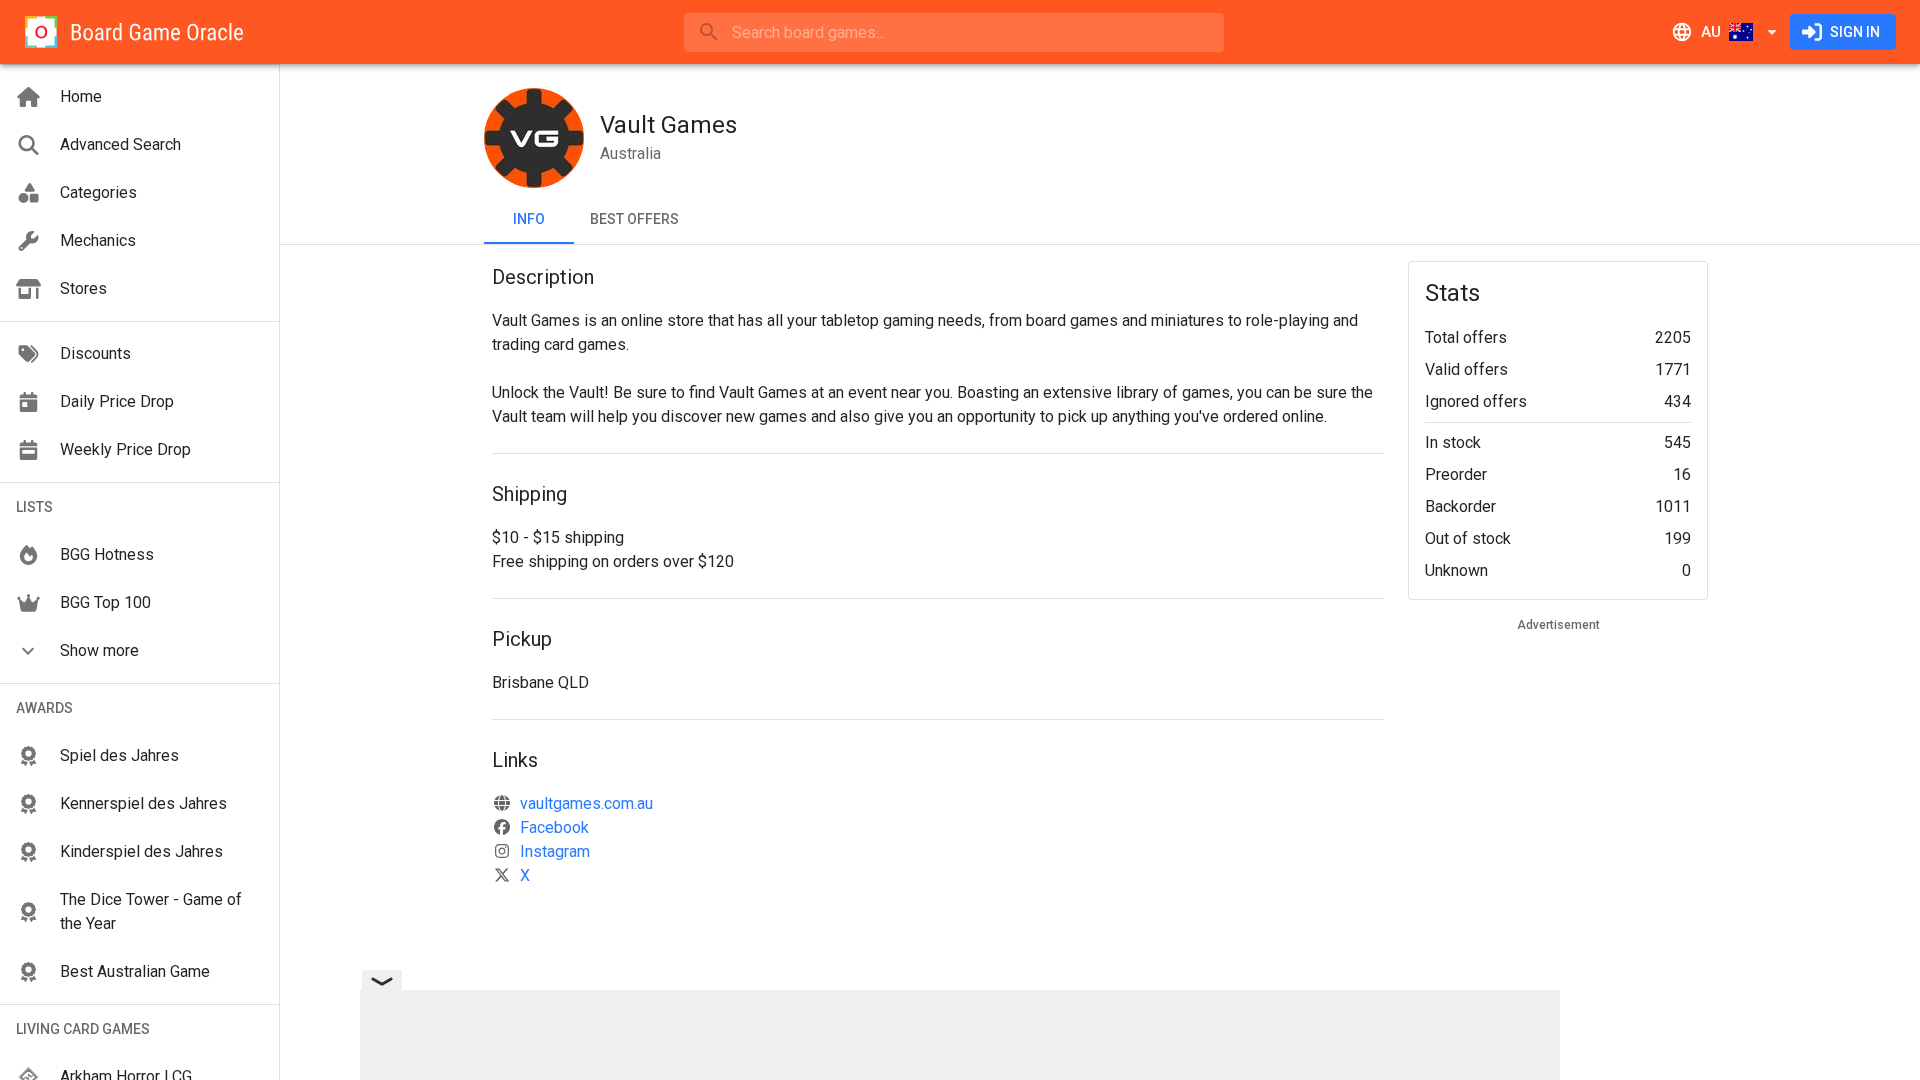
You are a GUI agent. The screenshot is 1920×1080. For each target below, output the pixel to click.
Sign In (1855, 32)
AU (1711, 32)
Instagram (555, 851)
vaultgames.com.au (586, 803)
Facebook (554, 827)
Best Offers (634, 219)
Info (529, 219)
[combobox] (954, 32)
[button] (139, 651)
